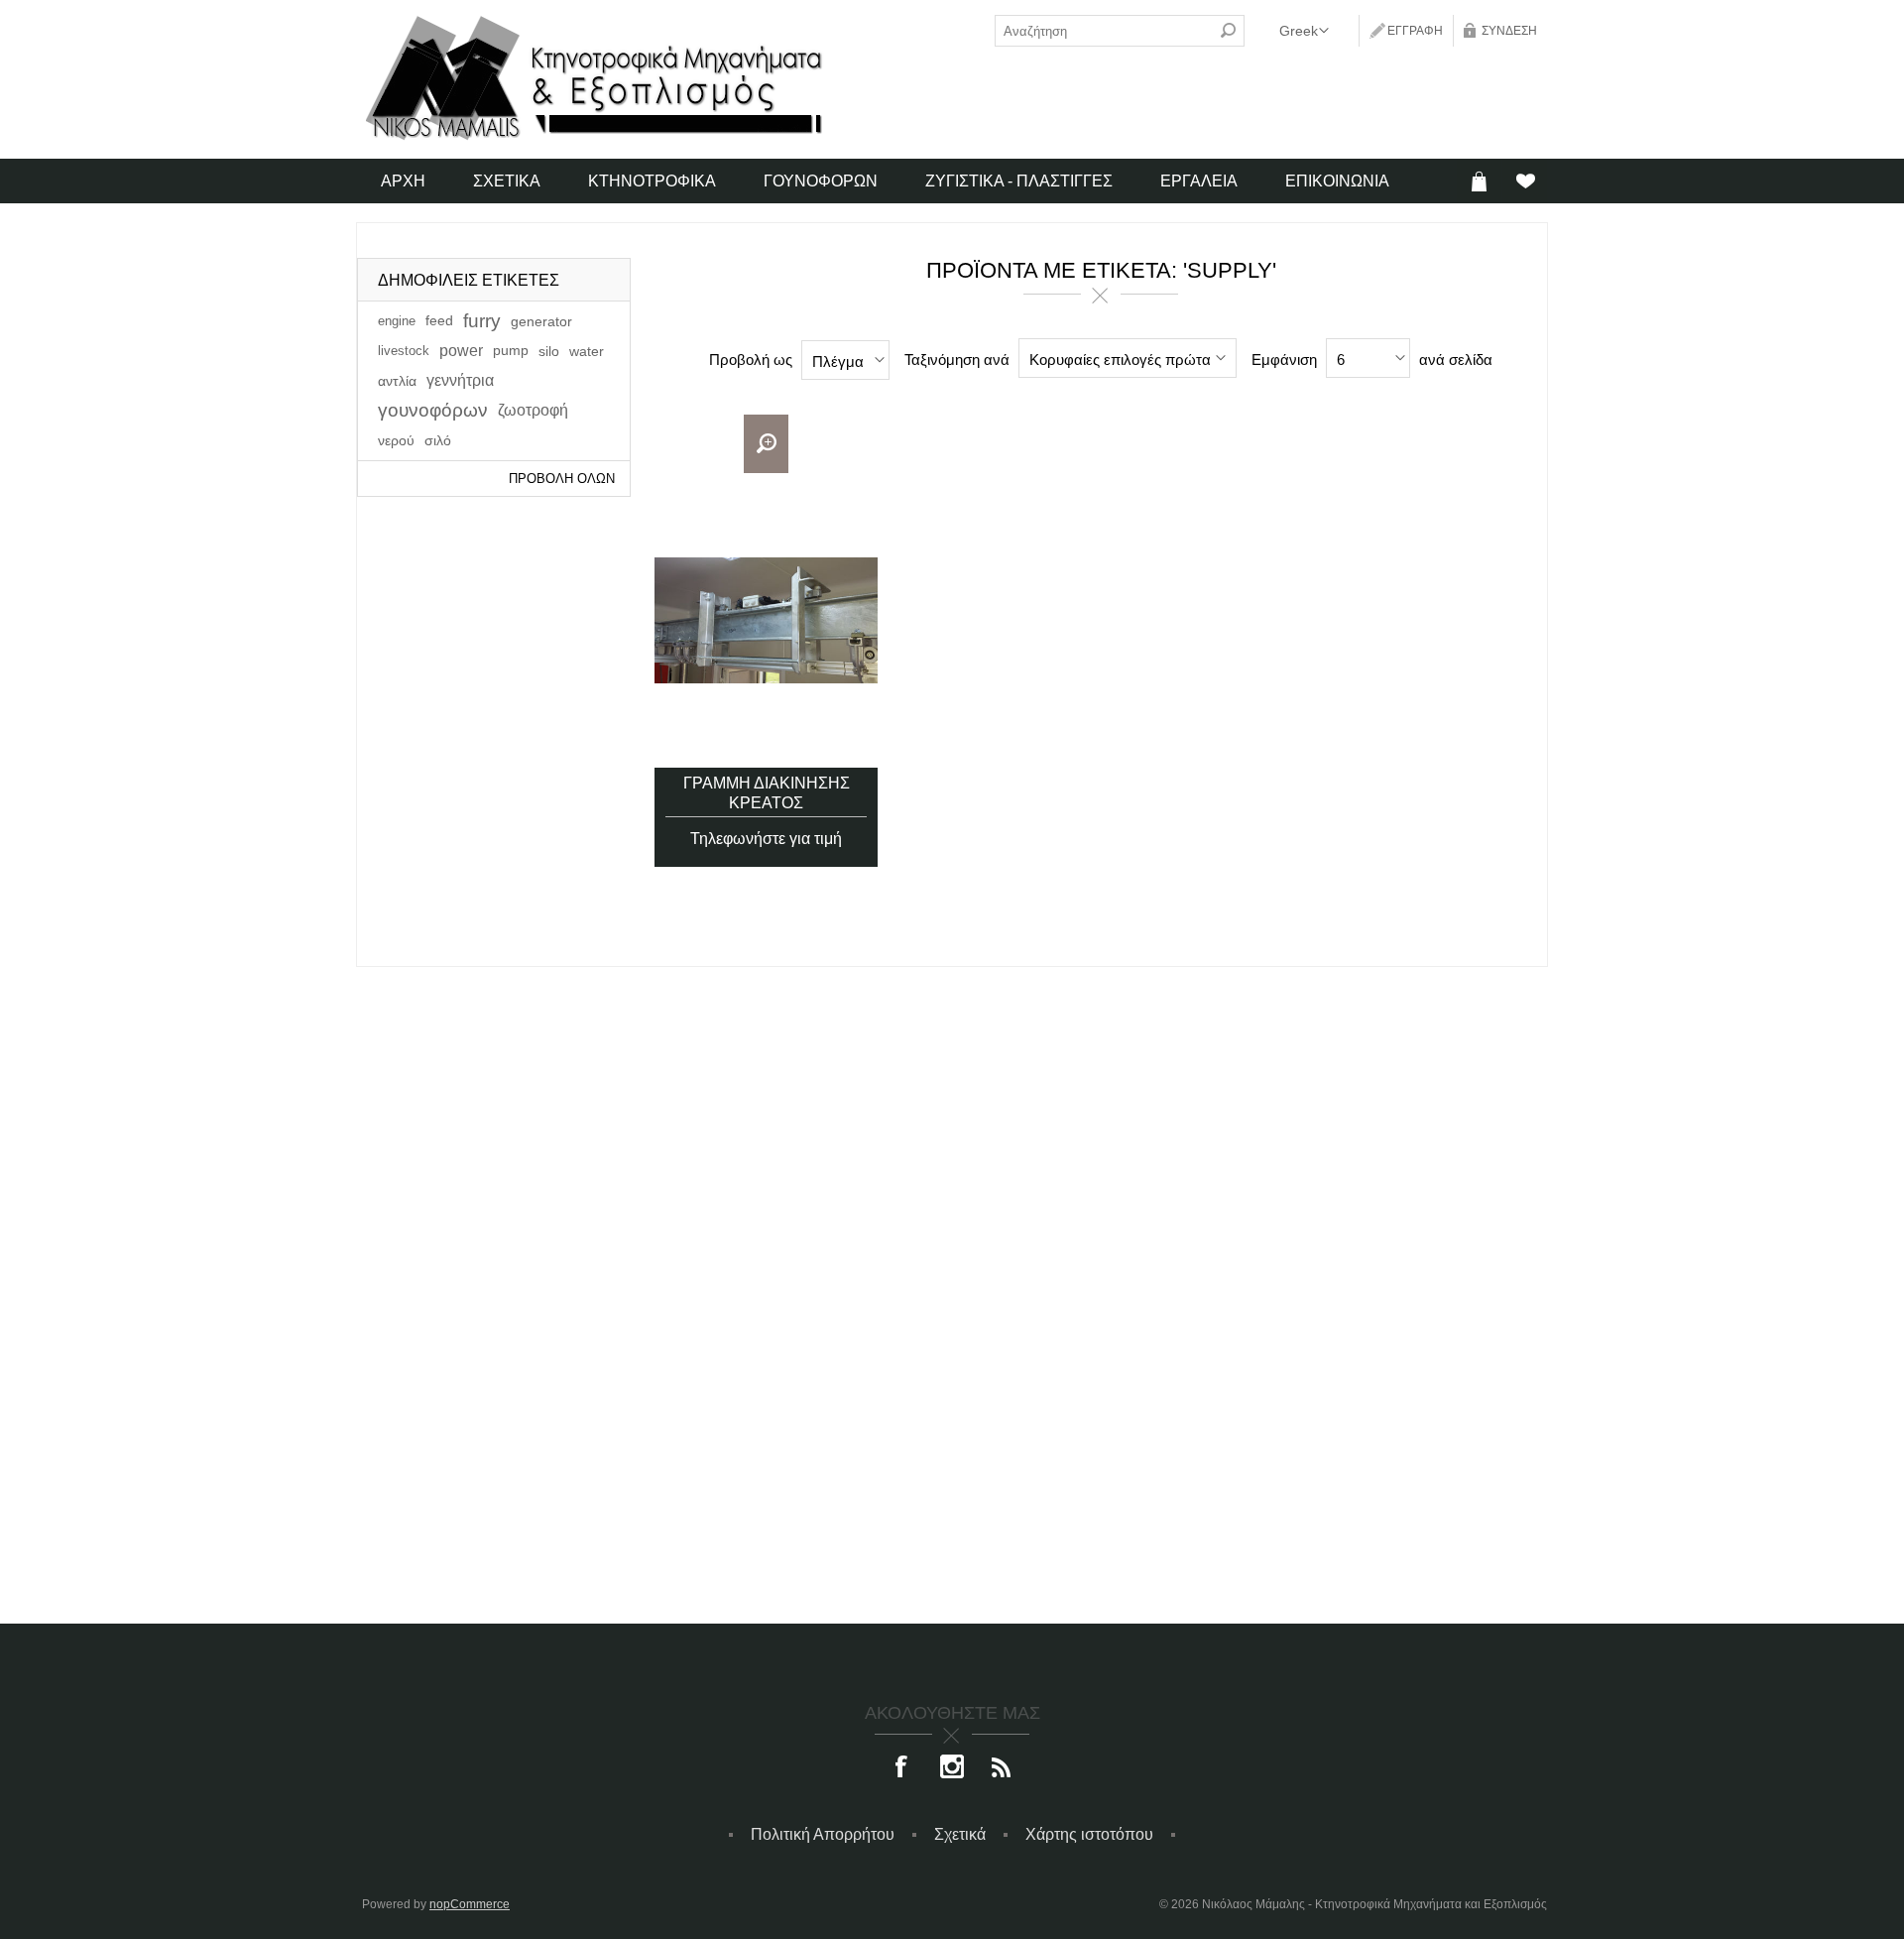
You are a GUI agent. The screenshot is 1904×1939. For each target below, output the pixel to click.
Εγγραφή (1415, 31)
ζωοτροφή (533, 410)
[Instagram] (952, 1768)
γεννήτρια (460, 380)
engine (397, 321)
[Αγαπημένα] (1525, 181)
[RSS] (1002, 1768)
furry (482, 321)
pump (511, 351)
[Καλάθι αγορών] (1479, 181)
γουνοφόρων (433, 410)
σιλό (438, 440)
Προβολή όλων (562, 479)
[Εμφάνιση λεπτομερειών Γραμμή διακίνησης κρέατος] (766, 620)
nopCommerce (470, 1904)
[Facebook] (902, 1768)
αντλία (397, 381)
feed (439, 321)
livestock (404, 351)
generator (541, 321)
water (587, 351)
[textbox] (1104, 31)
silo (549, 351)
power (461, 351)
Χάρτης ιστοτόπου (1089, 1834)
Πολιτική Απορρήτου (823, 1834)
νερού (396, 440)
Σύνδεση (1509, 31)
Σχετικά (960, 1834)
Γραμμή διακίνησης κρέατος (767, 793)
